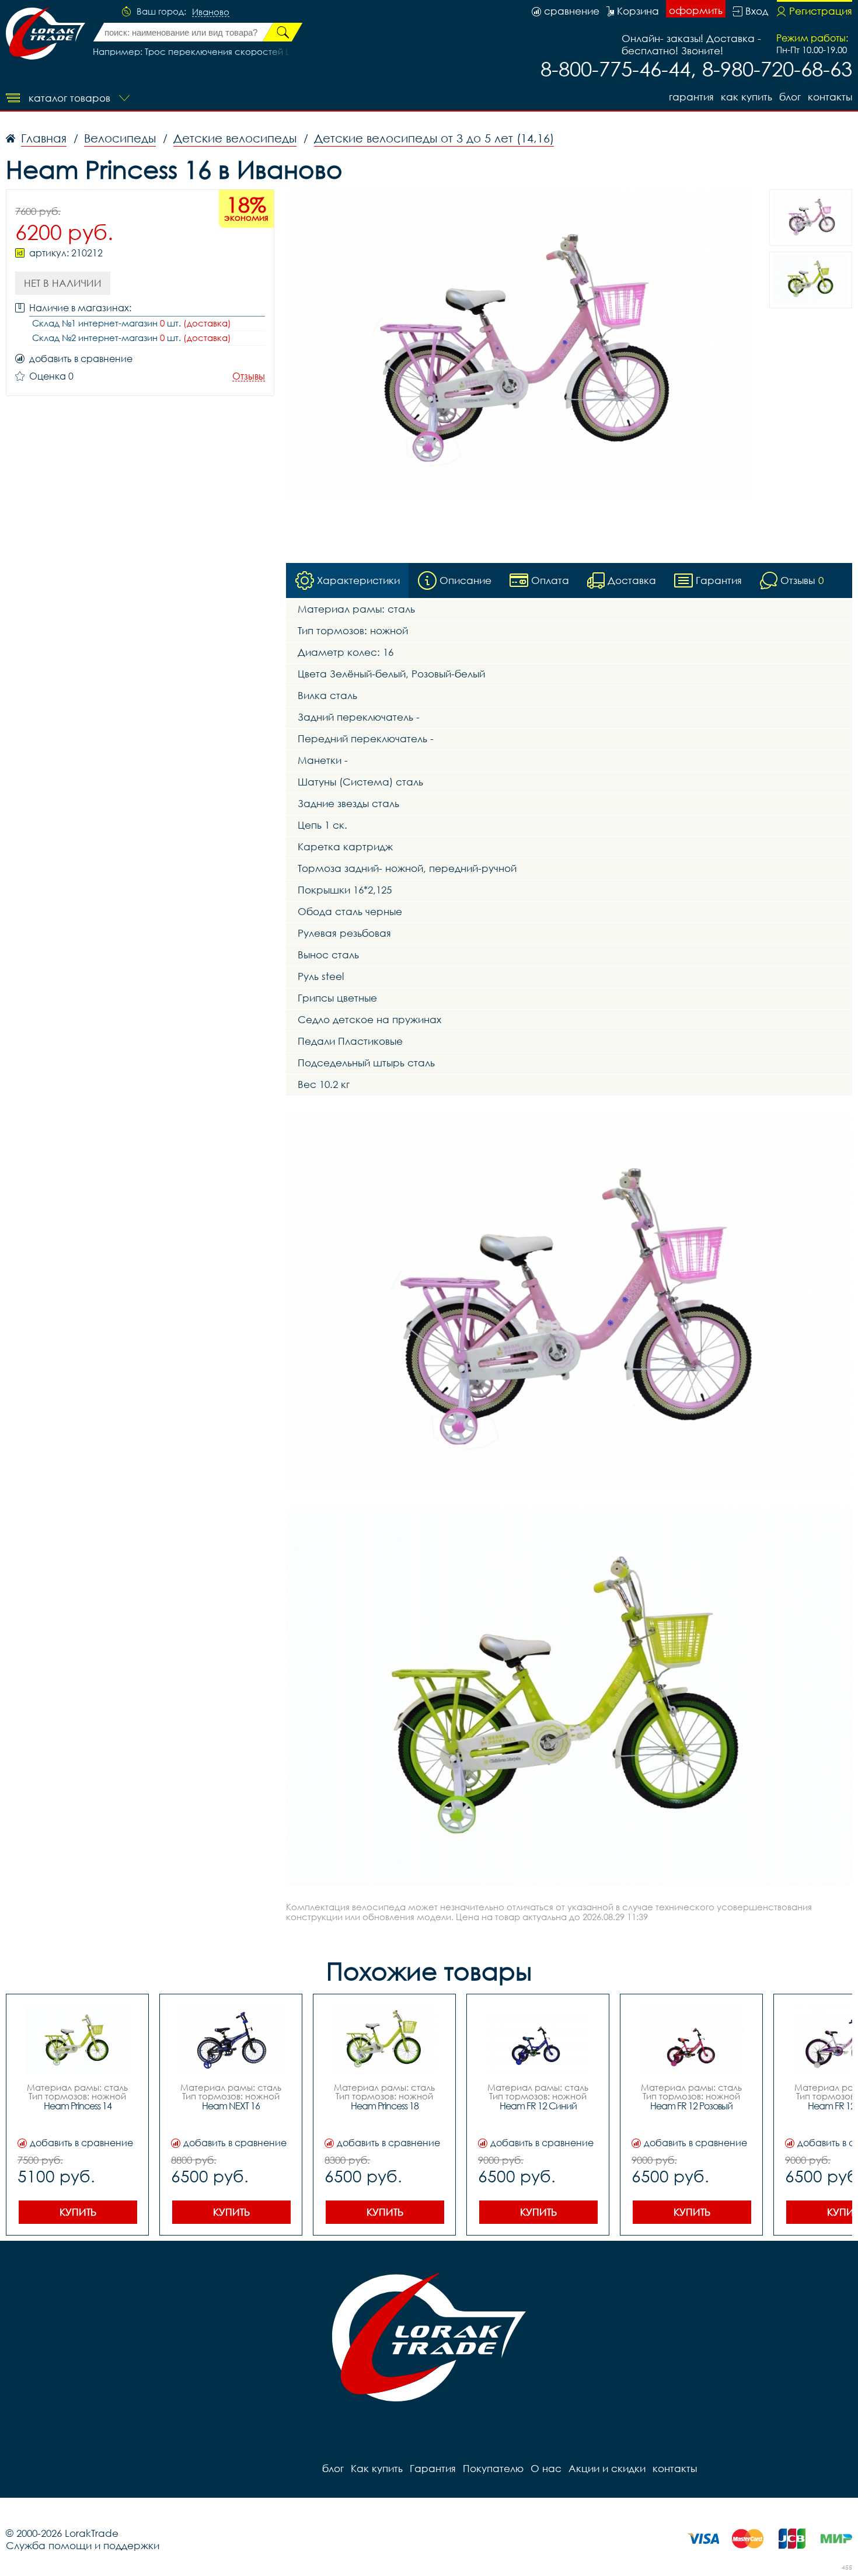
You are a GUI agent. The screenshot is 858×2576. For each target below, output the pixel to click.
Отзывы (249, 376)
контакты (830, 97)
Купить (78, 2212)
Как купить (747, 97)
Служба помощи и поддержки (83, 2545)
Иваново (211, 12)
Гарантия (691, 97)
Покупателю (493, 2468)
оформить (696, 10)
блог (790, 97)
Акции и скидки (607, 2468)
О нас (546, 2468)
